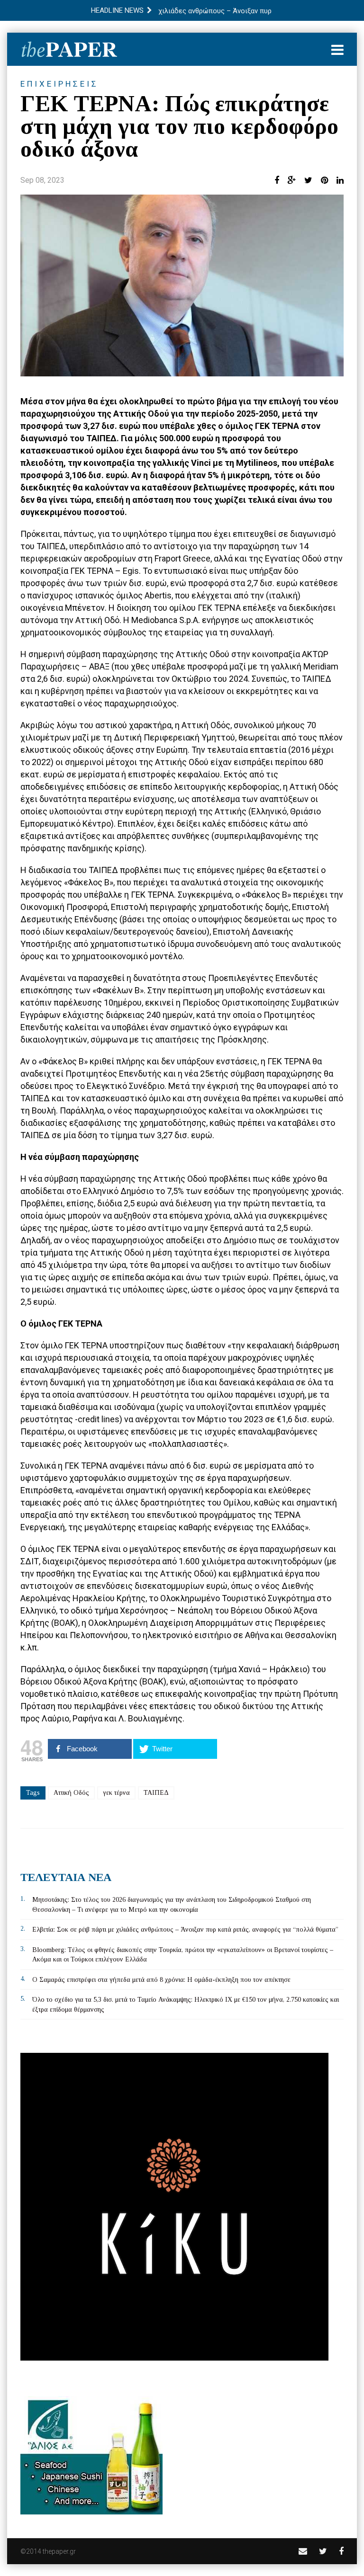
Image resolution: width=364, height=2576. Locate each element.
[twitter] (323, 2551)
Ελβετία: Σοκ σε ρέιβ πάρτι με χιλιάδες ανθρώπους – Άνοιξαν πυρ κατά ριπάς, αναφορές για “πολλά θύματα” (185, 1930)
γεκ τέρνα (116, 1793)
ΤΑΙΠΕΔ (156, 1793)
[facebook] (341, 2551)
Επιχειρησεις (59, 84)
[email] (303, 2551)
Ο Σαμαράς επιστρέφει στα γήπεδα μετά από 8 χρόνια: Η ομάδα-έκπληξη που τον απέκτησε (161, 1980)
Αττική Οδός (71, 1793)
